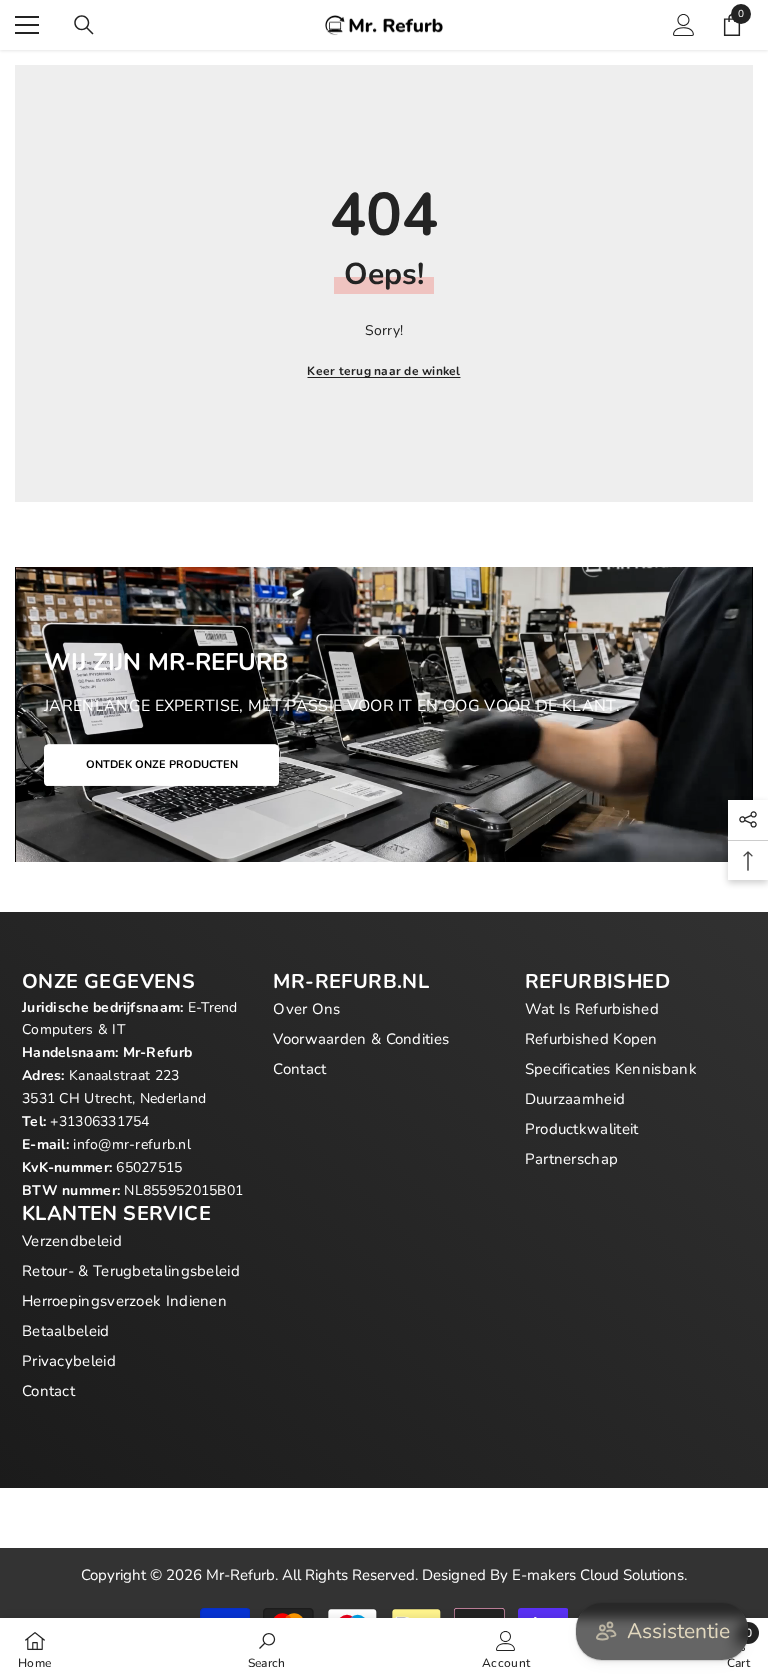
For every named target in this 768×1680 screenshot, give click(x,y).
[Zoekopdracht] (84, 25)
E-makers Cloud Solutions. (599, 1575)
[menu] (27, 25)
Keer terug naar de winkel (383, 371)
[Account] (684, 25)
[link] (267, 1649)
